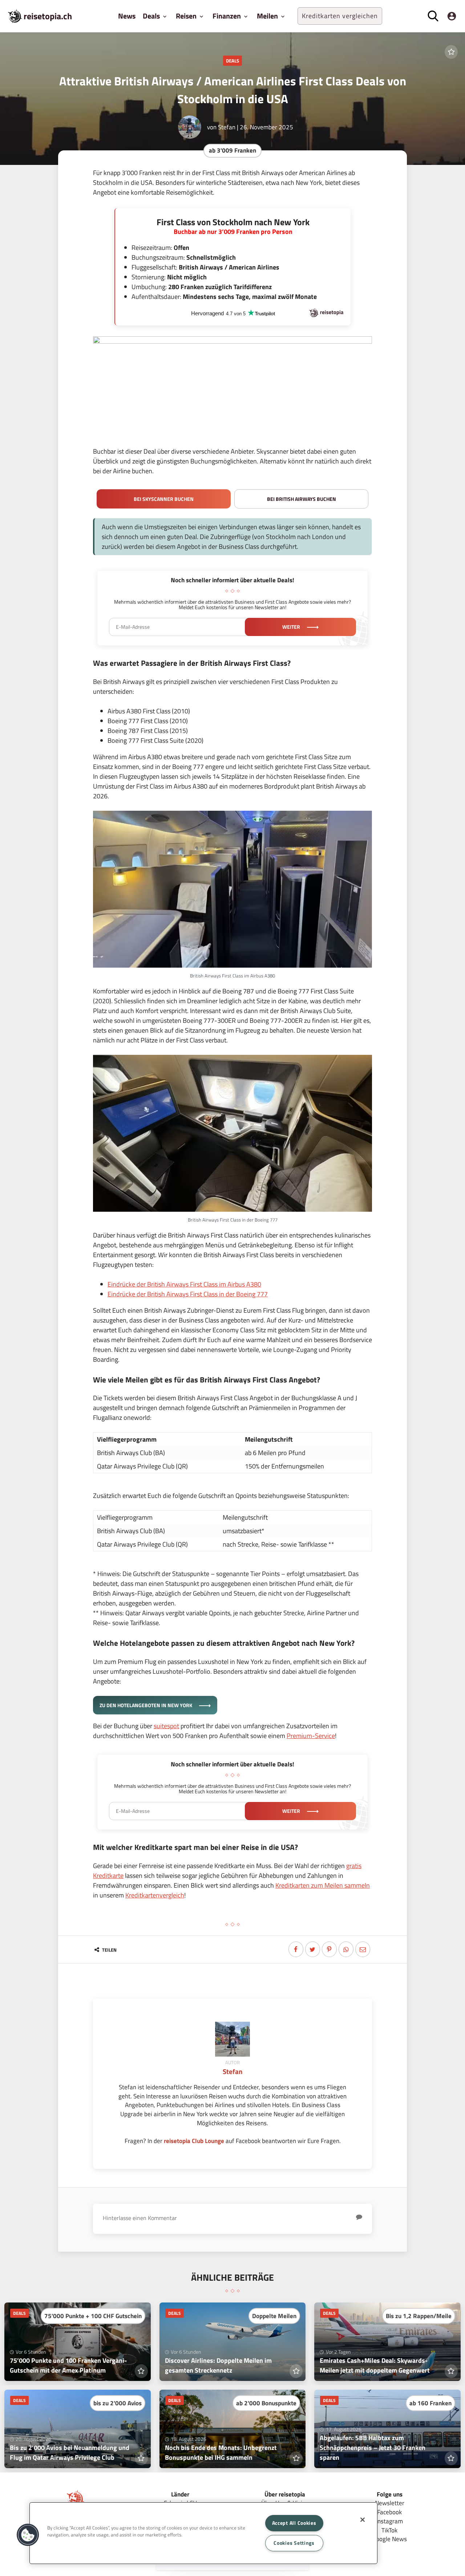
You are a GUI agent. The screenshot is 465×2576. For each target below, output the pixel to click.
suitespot (166, 1726)
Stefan (227, 127)
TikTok (389, 2530)
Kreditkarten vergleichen (340, 16)
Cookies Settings (294, 2543)
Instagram (389, 2521)
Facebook (389, 2512)
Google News (390, 2539)
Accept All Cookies (294, 2523)
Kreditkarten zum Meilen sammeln (323, 1885)
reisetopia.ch (48, 16)
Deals (232, 61)
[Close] (363, 2520)
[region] (203, 2533)
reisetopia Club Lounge (194, 2141)
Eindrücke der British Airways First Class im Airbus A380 (184, 1284)
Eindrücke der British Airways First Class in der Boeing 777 (188, 1294)
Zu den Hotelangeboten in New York (146, 1705)
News (127, 16)
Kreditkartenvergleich (155, 1895)
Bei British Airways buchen (302, 499)
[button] (28, 2535)
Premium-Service (311, 1736)
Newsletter (390, 2503)
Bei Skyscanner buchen (164, 499)
